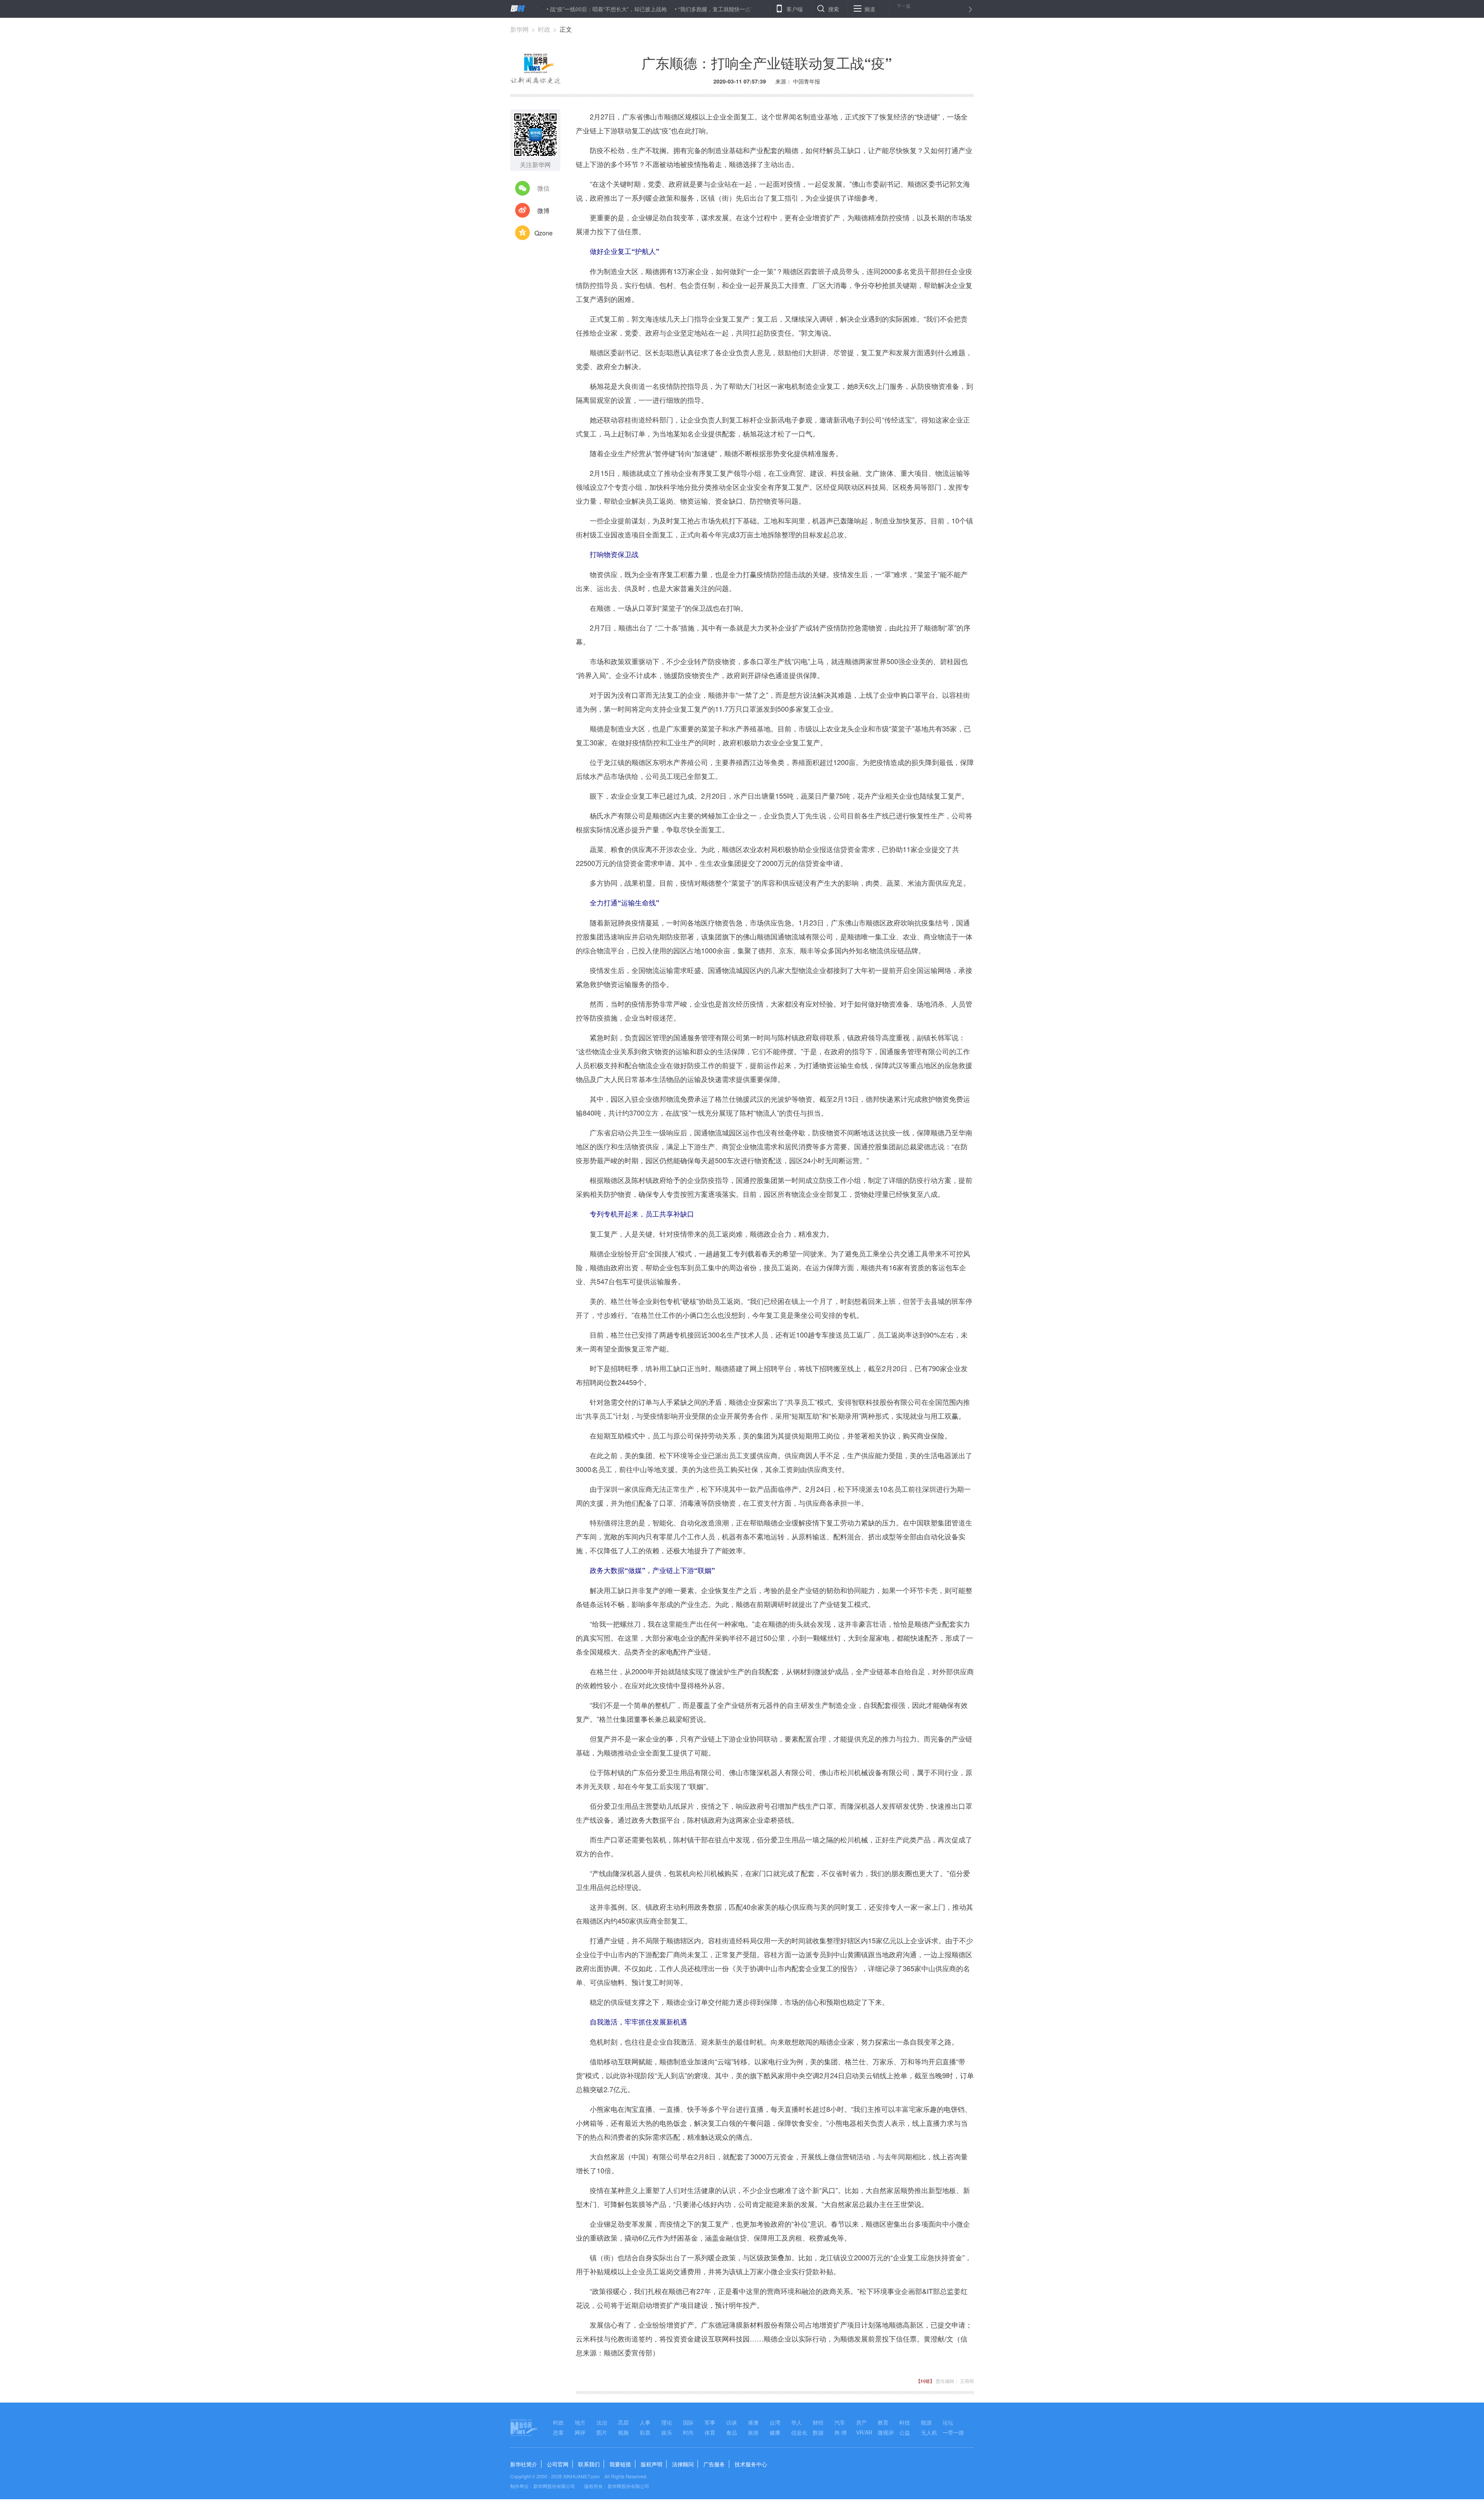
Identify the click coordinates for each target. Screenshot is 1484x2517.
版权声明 (652, 2464)
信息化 (799, 2432)
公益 (905, 2432)
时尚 (688, 2432)
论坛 (948, 2422)
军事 (710, 2422)
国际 (688, 2422)
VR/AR (864, 2432)
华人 (796, 2422)
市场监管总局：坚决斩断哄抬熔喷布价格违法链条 (683, 9)
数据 (818, 2432)
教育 (883, 2422)
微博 (543, 210)
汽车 (840, 2422)
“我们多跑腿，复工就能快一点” (575, 9)
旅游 (753, 2432)
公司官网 (558, 2464)
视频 (623, 2432)
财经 (818, 2422)
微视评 (886, 2432)
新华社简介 (524, 2464)
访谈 (732, 2422)
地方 (580, 2422)
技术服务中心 (751, 2464)
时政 (544, 29)
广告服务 (714, 2464)
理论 (667, 2422)
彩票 (645, 2432)
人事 (645, 2422)
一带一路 (953, 2432)
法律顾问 (683, 2464)
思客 (558, 2432)
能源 (926, 2422)
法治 (602, 2422)
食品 (732, 2432)
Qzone (544, 233)
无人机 (929, 2432)
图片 (602, 2432)
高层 (623, 2422)
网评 (580, 2432)
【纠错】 (925, 2381)
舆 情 (841, 2432)
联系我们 (589, 2464)
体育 (710, 2432)
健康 (775, 2432)
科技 (905, 2422)
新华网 (519, 29)
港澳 (753, 2422)
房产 (861, 2422)
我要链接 (620, 2464)
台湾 (775, 2422)
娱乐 (667, 2432)
